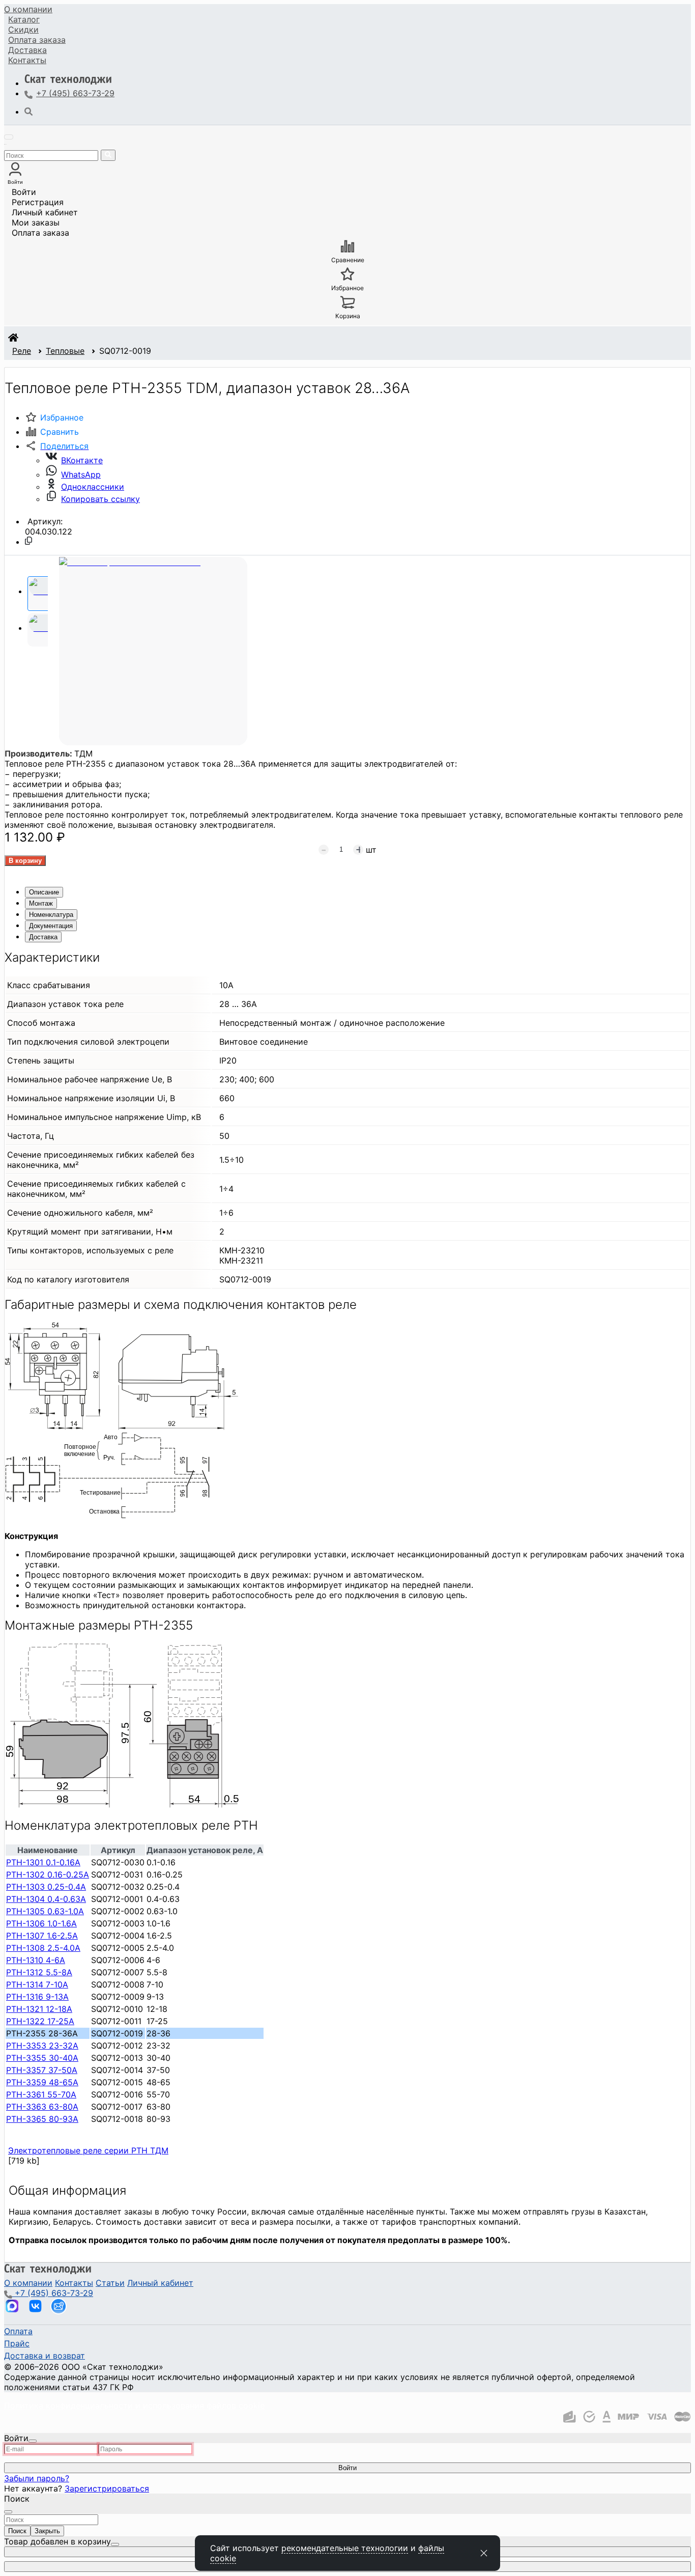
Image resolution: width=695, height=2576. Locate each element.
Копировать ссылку (100, 499)
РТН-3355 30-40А (42, 2058)
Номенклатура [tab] (51, 915)
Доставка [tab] (43, 937)
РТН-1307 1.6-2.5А (42, 1936)
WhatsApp (81, 474)
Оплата (37, 40)
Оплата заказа (40, 233)
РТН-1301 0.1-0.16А (43, 1862)
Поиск (17, 2531)
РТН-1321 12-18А (39, 2009)
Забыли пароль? (37, 2478)
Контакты (27, 60)
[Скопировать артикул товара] (28, 541)
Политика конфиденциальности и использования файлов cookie (134, 2405)
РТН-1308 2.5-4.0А (43, 1948)
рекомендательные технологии (345, 2548)
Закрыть (47, 2531)
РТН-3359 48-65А (42, 2082)
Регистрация (38, 202)
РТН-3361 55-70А (41, 2094)
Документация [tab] (51, 926)
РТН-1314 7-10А (37, 1984)
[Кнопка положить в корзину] (25, 861)
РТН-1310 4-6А (36, 1960)
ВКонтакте (82, 460)
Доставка (27, 50)
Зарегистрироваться (107, 2488)
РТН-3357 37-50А (42, 2070)
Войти (24, 192)
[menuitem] (28, 9)
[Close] (33, 2441)
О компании (28, 9)
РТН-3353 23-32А (42, 2046)
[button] (57, 446)
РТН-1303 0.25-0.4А (46, 1887)
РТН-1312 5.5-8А (39, 1972)
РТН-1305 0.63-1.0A (45, 1911)
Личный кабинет (45, 212)
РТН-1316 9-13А (37, 1997)
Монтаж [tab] (41, 903)
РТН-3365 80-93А (42, 2119)
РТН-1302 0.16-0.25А (48, 1874)
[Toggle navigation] (9, 137)
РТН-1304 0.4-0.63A (46, 1899)
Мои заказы (36, 222)
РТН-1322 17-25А (40, 2021)
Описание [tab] (44, 892)
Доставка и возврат (45, 2356)
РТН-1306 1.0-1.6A (41, 1923)
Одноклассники (93, 487)
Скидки (23, 30)
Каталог (24, 19)
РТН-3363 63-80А (42, 2107)
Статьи (110, 2283)
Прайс (17, 2343)
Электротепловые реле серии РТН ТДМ (88, 2150)
